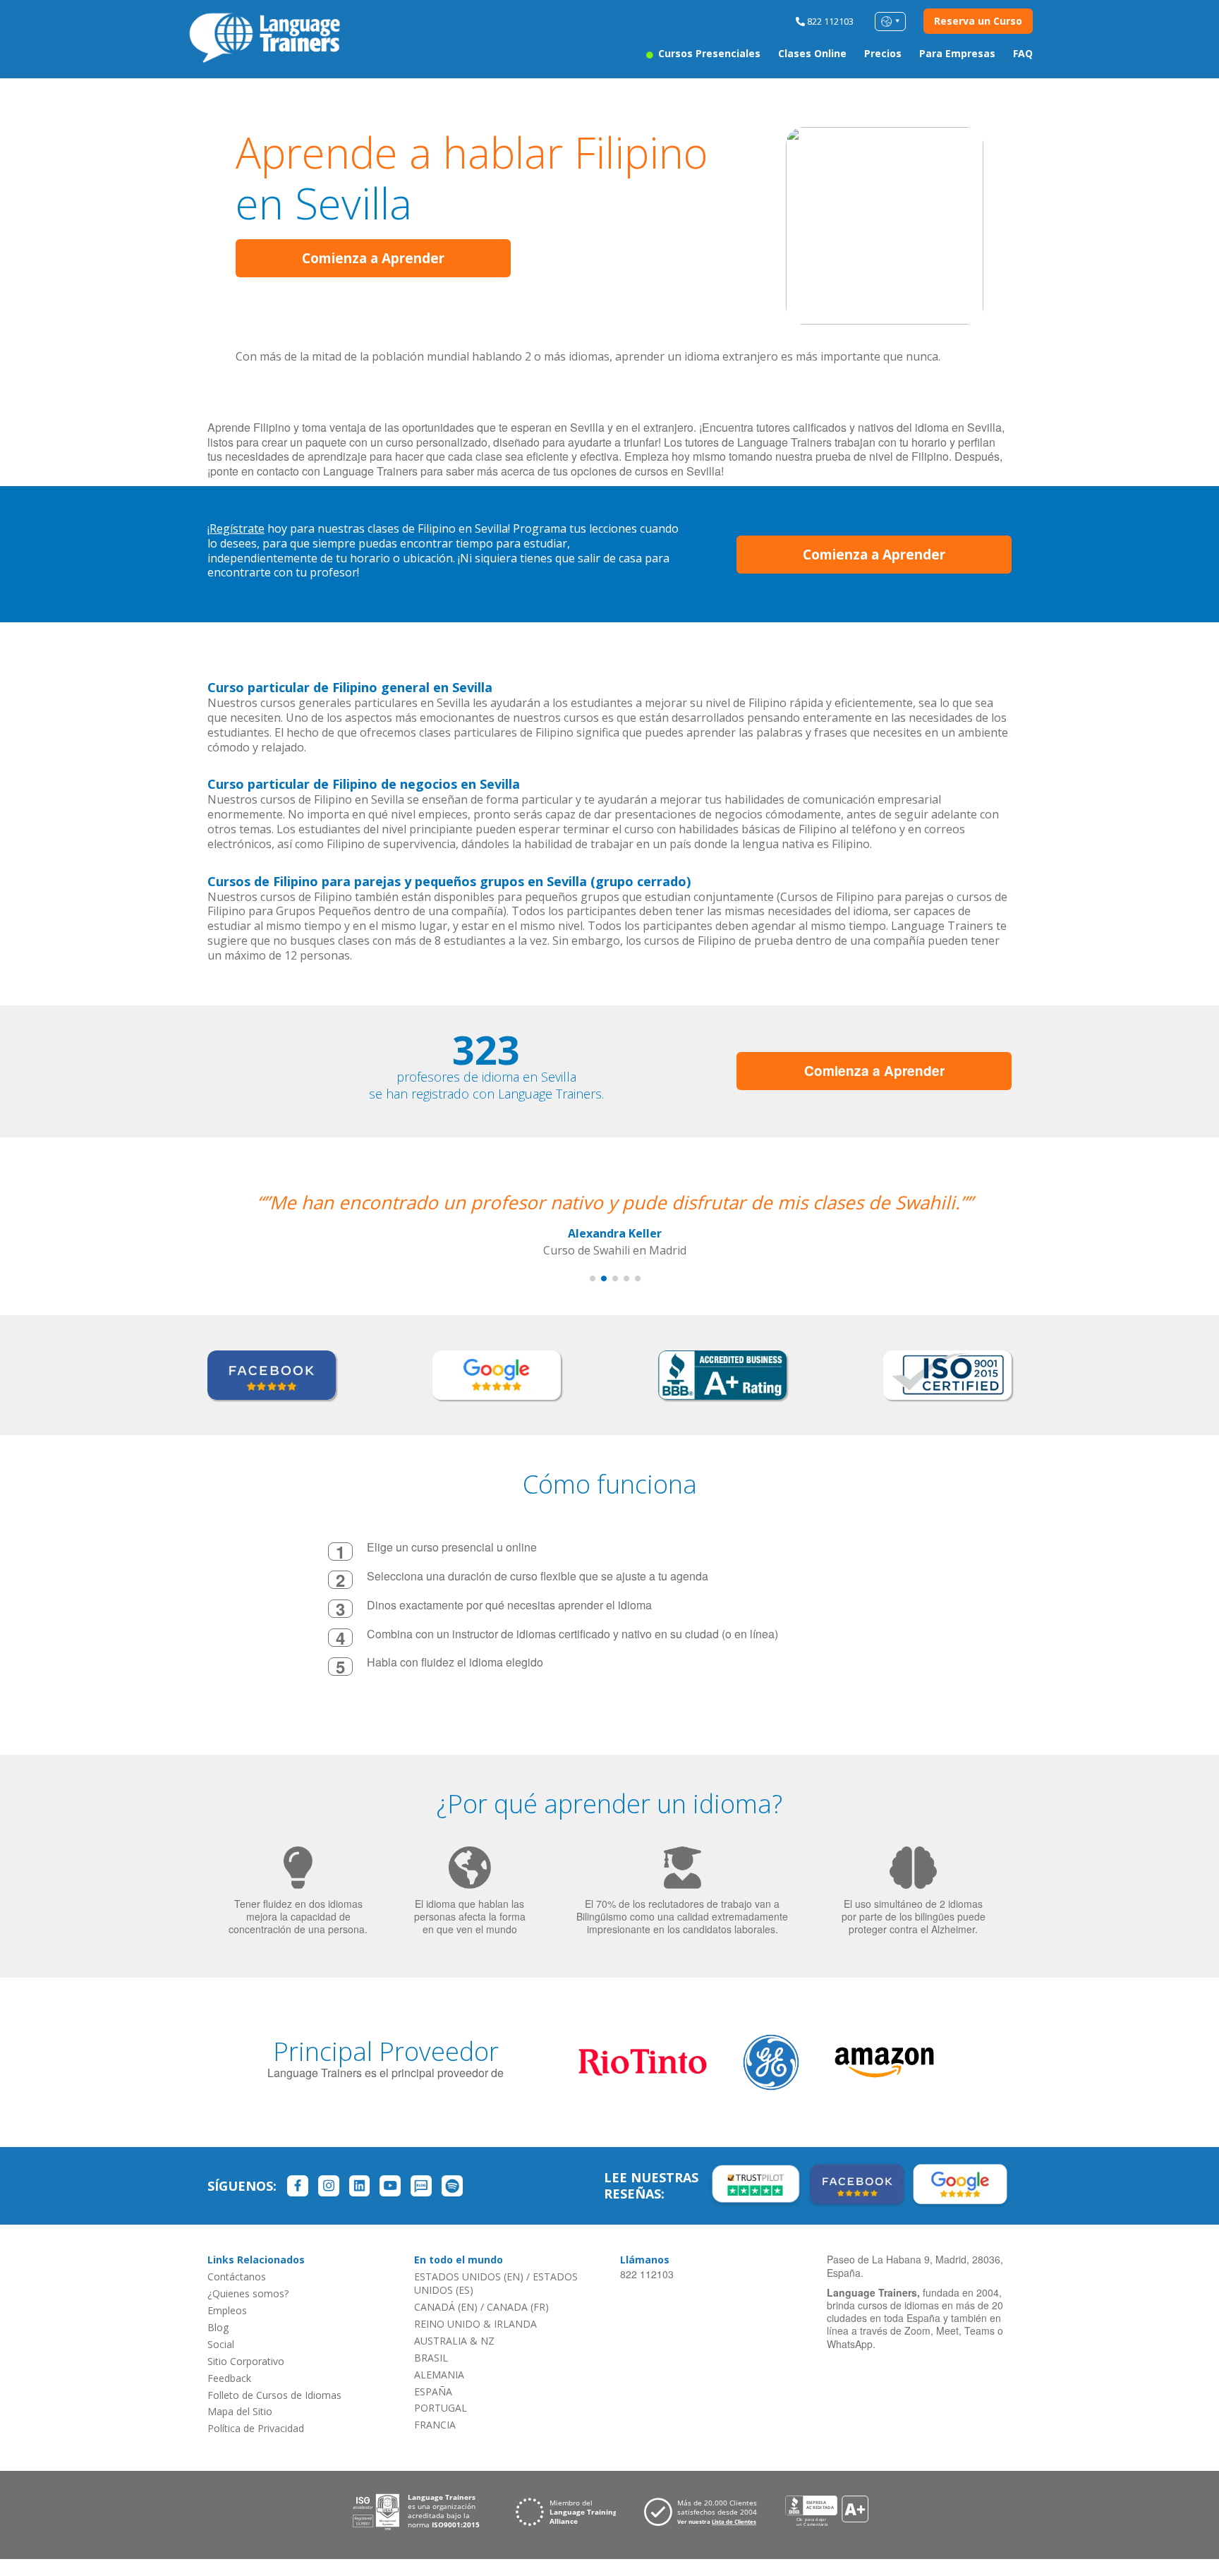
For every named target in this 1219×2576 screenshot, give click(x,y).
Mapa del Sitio (240, 2411)
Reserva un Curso (978, 21)
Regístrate (237, 528)
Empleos (227, 2310)
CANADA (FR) (518, 2307)
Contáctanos (237, 2276)
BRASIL (431, 2358)
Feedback (229, 2378)
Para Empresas (957, 53)
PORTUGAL (441, 2408)
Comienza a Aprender (373, 258)
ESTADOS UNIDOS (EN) (469, 2276)
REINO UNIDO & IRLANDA (475, 2324)
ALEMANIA (439, 2375)
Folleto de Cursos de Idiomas (274, 2395)
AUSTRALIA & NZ (454, 2341)
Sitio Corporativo (246, 2361)
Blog (218, 2327)
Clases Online (812, 53)
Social (221, 2344)
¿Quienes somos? (248, 2293)
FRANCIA (435, 2425)
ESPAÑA (433, 2391)
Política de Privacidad (256, 2428)
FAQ (1023, 53)
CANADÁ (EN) (446, 2307)
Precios (883, 53)
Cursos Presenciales (708, 53)
